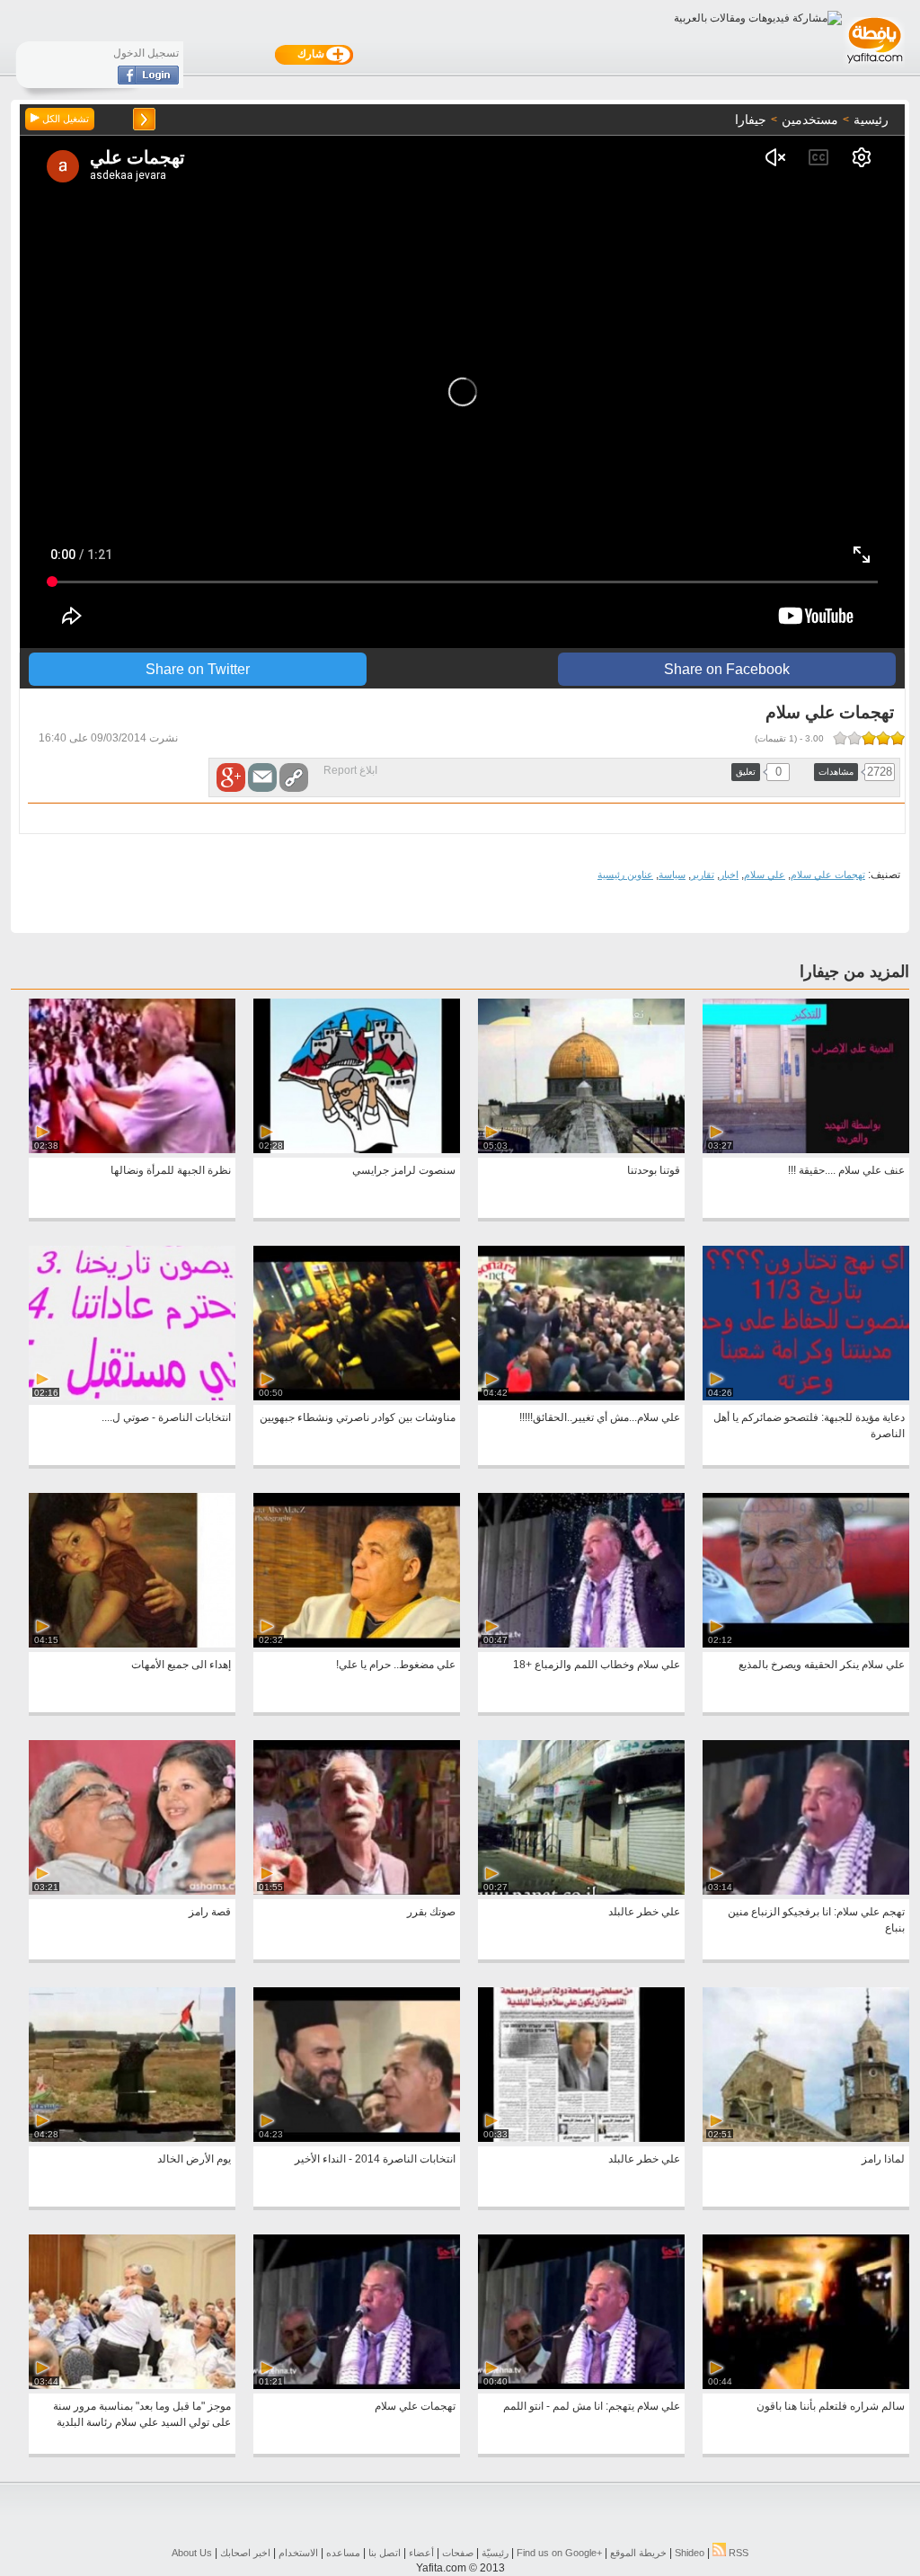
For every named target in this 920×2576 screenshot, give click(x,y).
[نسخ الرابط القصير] (294, 777)
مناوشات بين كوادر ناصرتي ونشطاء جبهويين (358, 1417)
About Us (192, 2553)
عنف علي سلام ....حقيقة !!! (846, 1170)
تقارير (703, 875)
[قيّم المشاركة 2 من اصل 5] (883, 738)
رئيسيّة (495, 2553)
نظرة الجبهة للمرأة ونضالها (171, 1170)
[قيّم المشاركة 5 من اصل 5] (840, 738)
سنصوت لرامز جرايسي (404, 1170)
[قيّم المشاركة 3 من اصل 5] (869, 738)
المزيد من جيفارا (854, 972)
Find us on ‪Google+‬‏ (559, 2553)
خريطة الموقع (638, 2553)
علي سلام (765, 875)
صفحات (458, 2553)
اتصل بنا (385, 2553)
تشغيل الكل (64, 119)
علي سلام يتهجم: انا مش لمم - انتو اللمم (592, 2406)
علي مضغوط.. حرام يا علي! (396, 1665)
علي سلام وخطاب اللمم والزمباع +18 (597, 1665)
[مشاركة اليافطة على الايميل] (262, 777)
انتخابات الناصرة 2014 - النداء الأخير (375, 2159)
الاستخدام (298, 2553)
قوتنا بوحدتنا (654, 1170)
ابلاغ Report (350, 770)
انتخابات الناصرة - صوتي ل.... (166, 1417)
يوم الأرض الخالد (194, 2159)
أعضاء (421, 2553)
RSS (737, 2553)
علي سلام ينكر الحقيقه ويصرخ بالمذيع (822, 1665)
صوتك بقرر (431, 1912)
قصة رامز (210, 1912)
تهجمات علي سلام (828, 875)
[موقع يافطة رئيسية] (874, 66)
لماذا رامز (883, 2159)
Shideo (690, 2553)
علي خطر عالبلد (644, 1912)
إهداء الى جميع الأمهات (181, 1665)
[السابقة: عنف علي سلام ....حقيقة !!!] (144, 119)
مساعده (343, 2553)
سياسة (672, 875)
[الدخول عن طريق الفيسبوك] (148, 81)
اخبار (729, 875)
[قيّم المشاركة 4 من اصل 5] (854, 738)
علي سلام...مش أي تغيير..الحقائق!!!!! (600, 1417)
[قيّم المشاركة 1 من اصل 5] (898, 738)
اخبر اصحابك (245, 2553)
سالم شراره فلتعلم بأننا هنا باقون (831, 2406)
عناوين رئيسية (625, 875)
